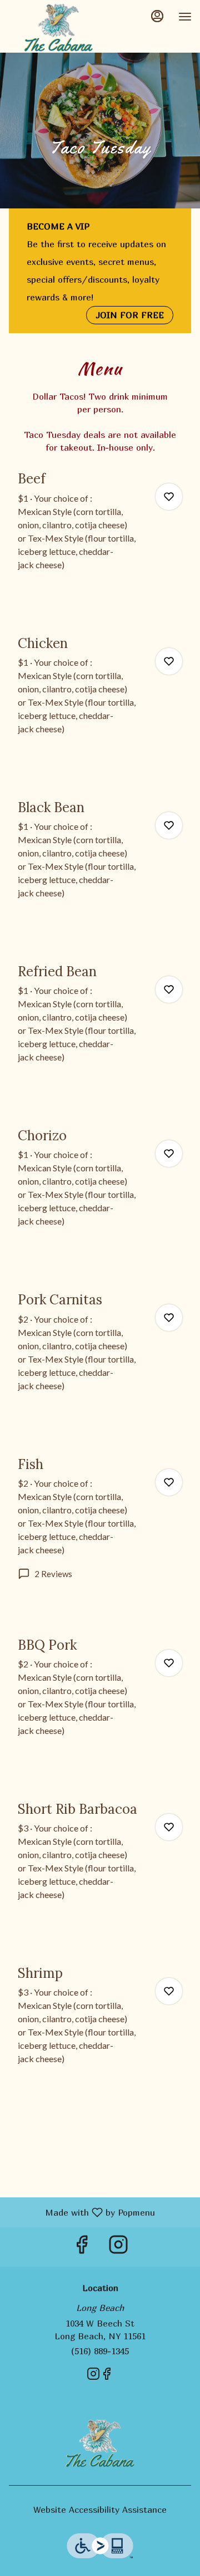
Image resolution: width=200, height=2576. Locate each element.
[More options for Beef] (169, 497)
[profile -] (157, 16)
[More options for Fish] (169, 1482)
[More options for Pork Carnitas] (169, 1318)
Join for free (130, 315)
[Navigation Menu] (185, 17)
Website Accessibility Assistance (100, 2509)
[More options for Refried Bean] (169, 989)
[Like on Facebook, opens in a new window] (82, 2247)
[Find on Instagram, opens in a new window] (118, 2247)
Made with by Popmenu (82, 2212)
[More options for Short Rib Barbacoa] (169, 1827)
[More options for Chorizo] (169, 1154)
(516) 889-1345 (100, 2351)
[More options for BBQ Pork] (169, 1663)
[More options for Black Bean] (169, 825)
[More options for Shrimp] (169, 1991)
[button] (100, 534)
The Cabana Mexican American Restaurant (100, 2444)
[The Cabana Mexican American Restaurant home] (58, 28)
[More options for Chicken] (169, 661)
